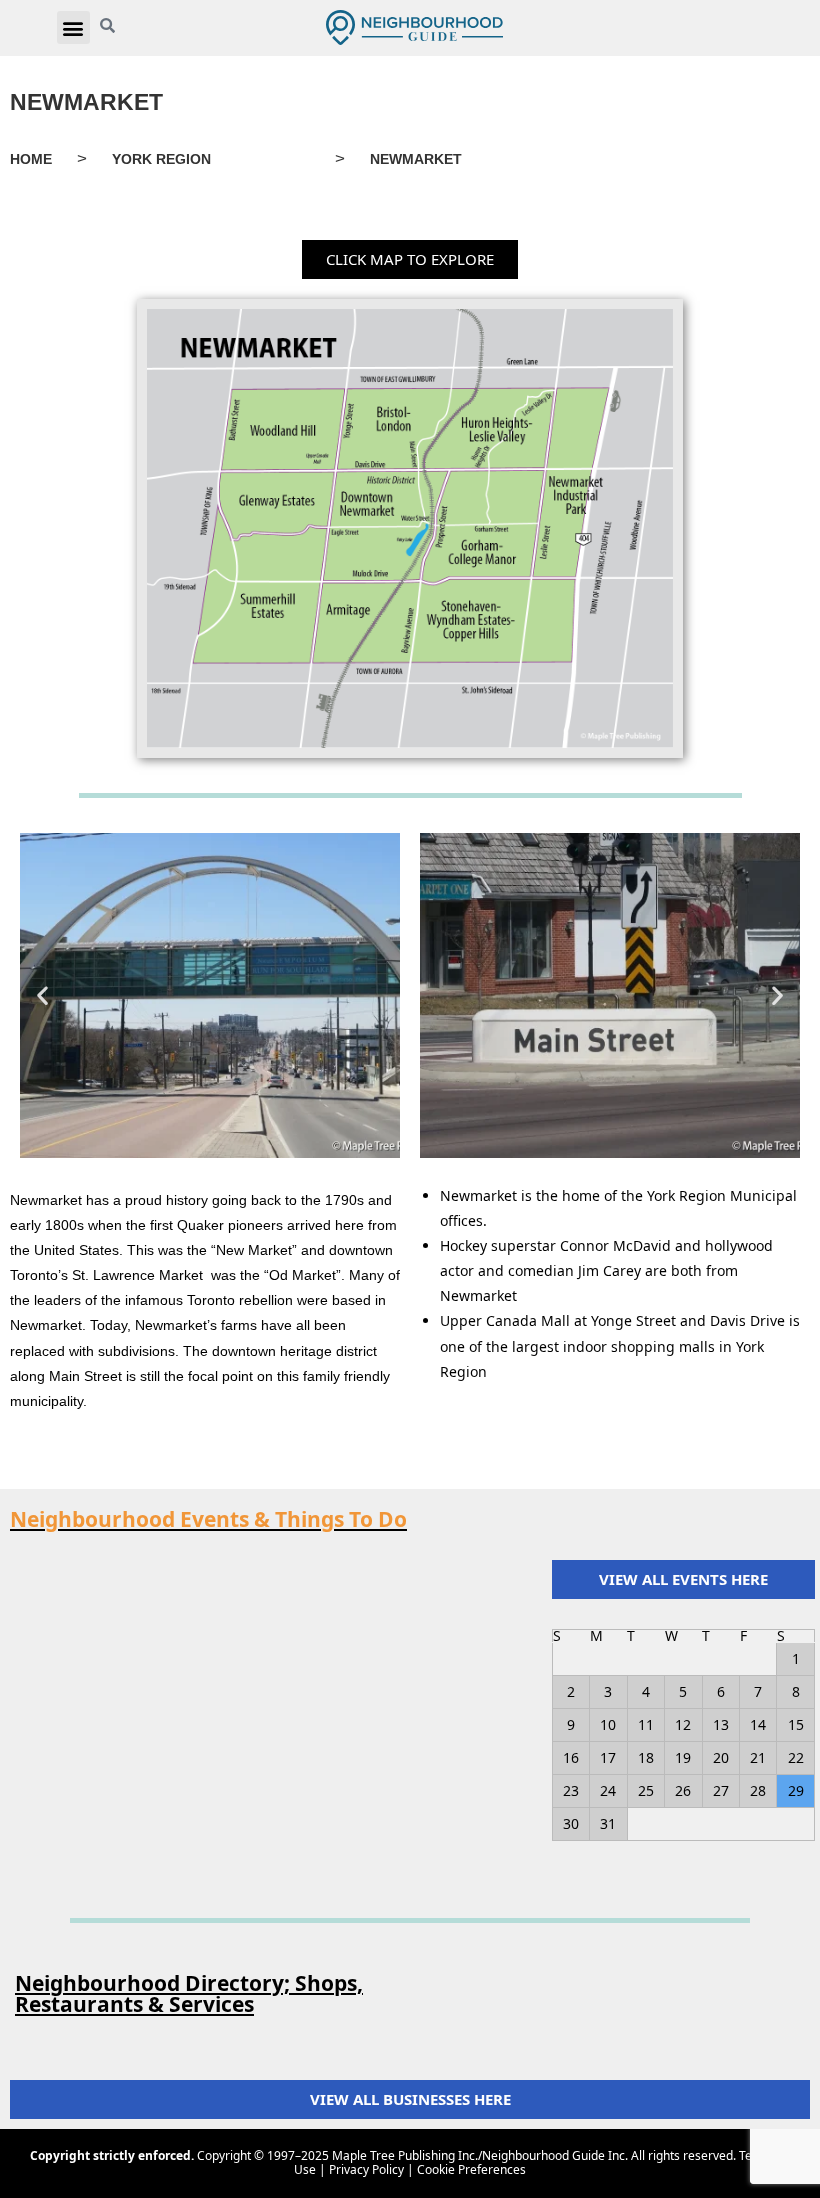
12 (683, 1724)
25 (646, 1790)
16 (571, 1757)
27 (721, 1790)
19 (683, 1757)
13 (721, 1724)
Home (31, 159)
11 (646, 1724)
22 (796, 1757)
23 (571, 1790)
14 (758, 1724)
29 (796, 1790)
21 (758, 1757)
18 (646, 1757)
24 (608, 1790)
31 (608, 1823)
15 (796, 1724)
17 (608, 1757)
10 (608, 1724)
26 (683, 1790)
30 (571, 1823)
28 (758, 1790)
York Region (161, 159)
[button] (73, 27)
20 (721, 1757)
